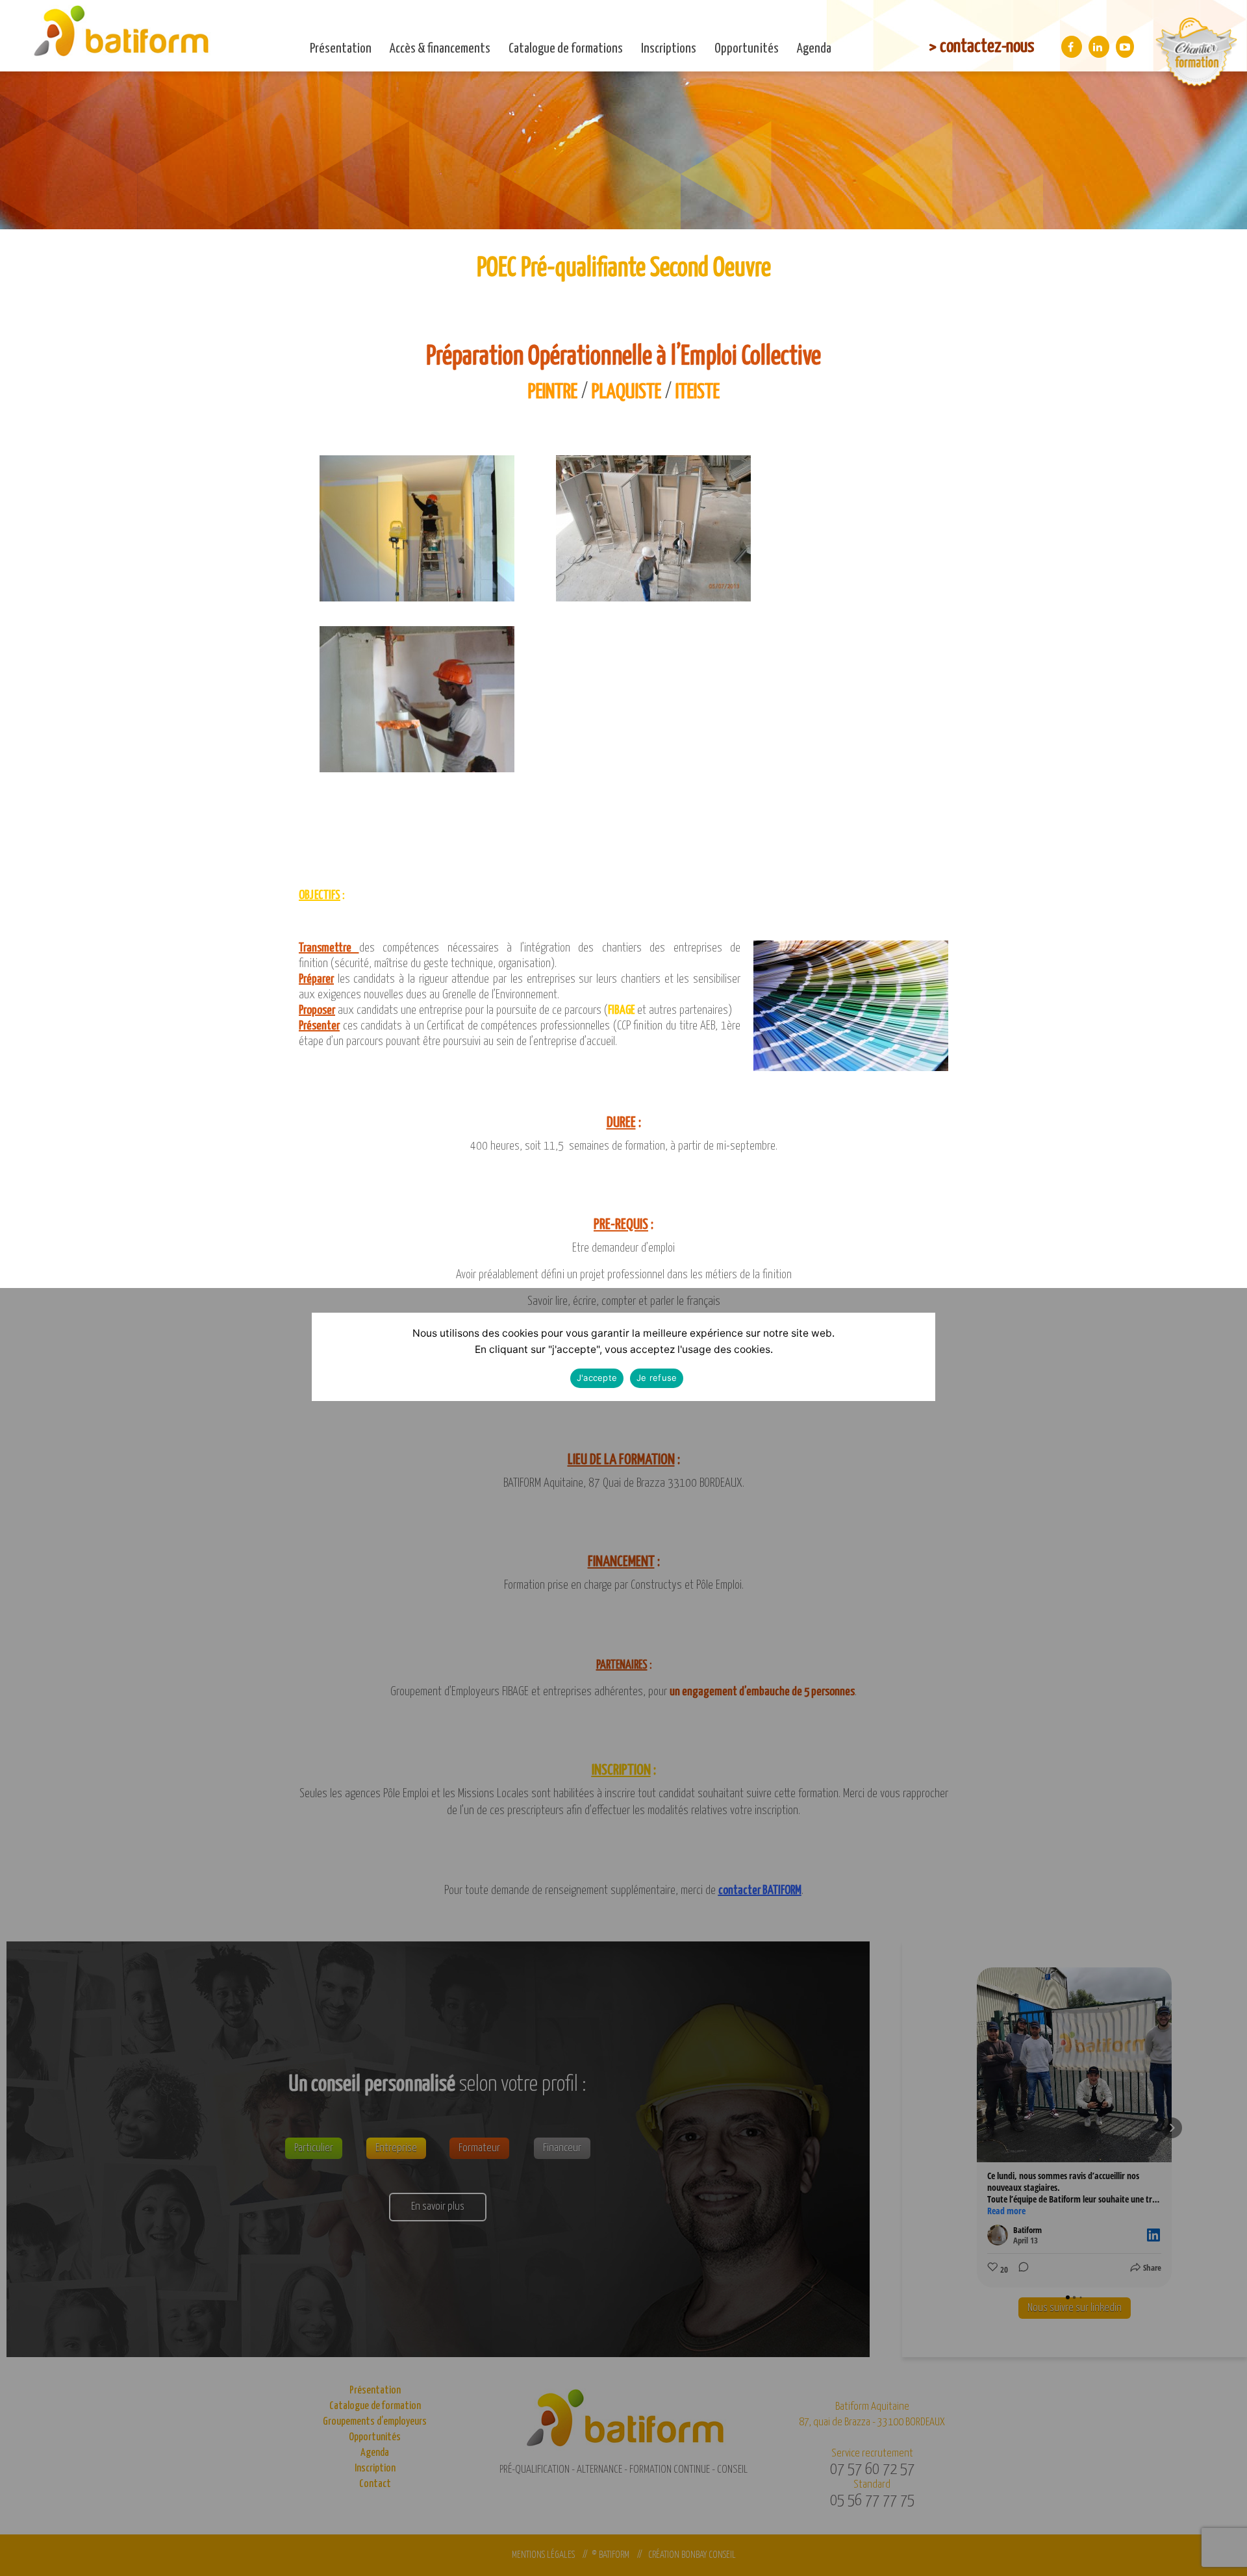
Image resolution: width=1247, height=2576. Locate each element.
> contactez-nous (981, 47)
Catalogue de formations (566, 49)
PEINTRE (553, 392)
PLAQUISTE (626, 392)
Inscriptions (669, 49)
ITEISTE (698, 392)
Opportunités (747, 49)
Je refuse (657, 1378)
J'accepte (597, 1378)
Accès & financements (440, 49)
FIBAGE (621, 1010)
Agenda (814, 49)
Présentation (341, 49)
